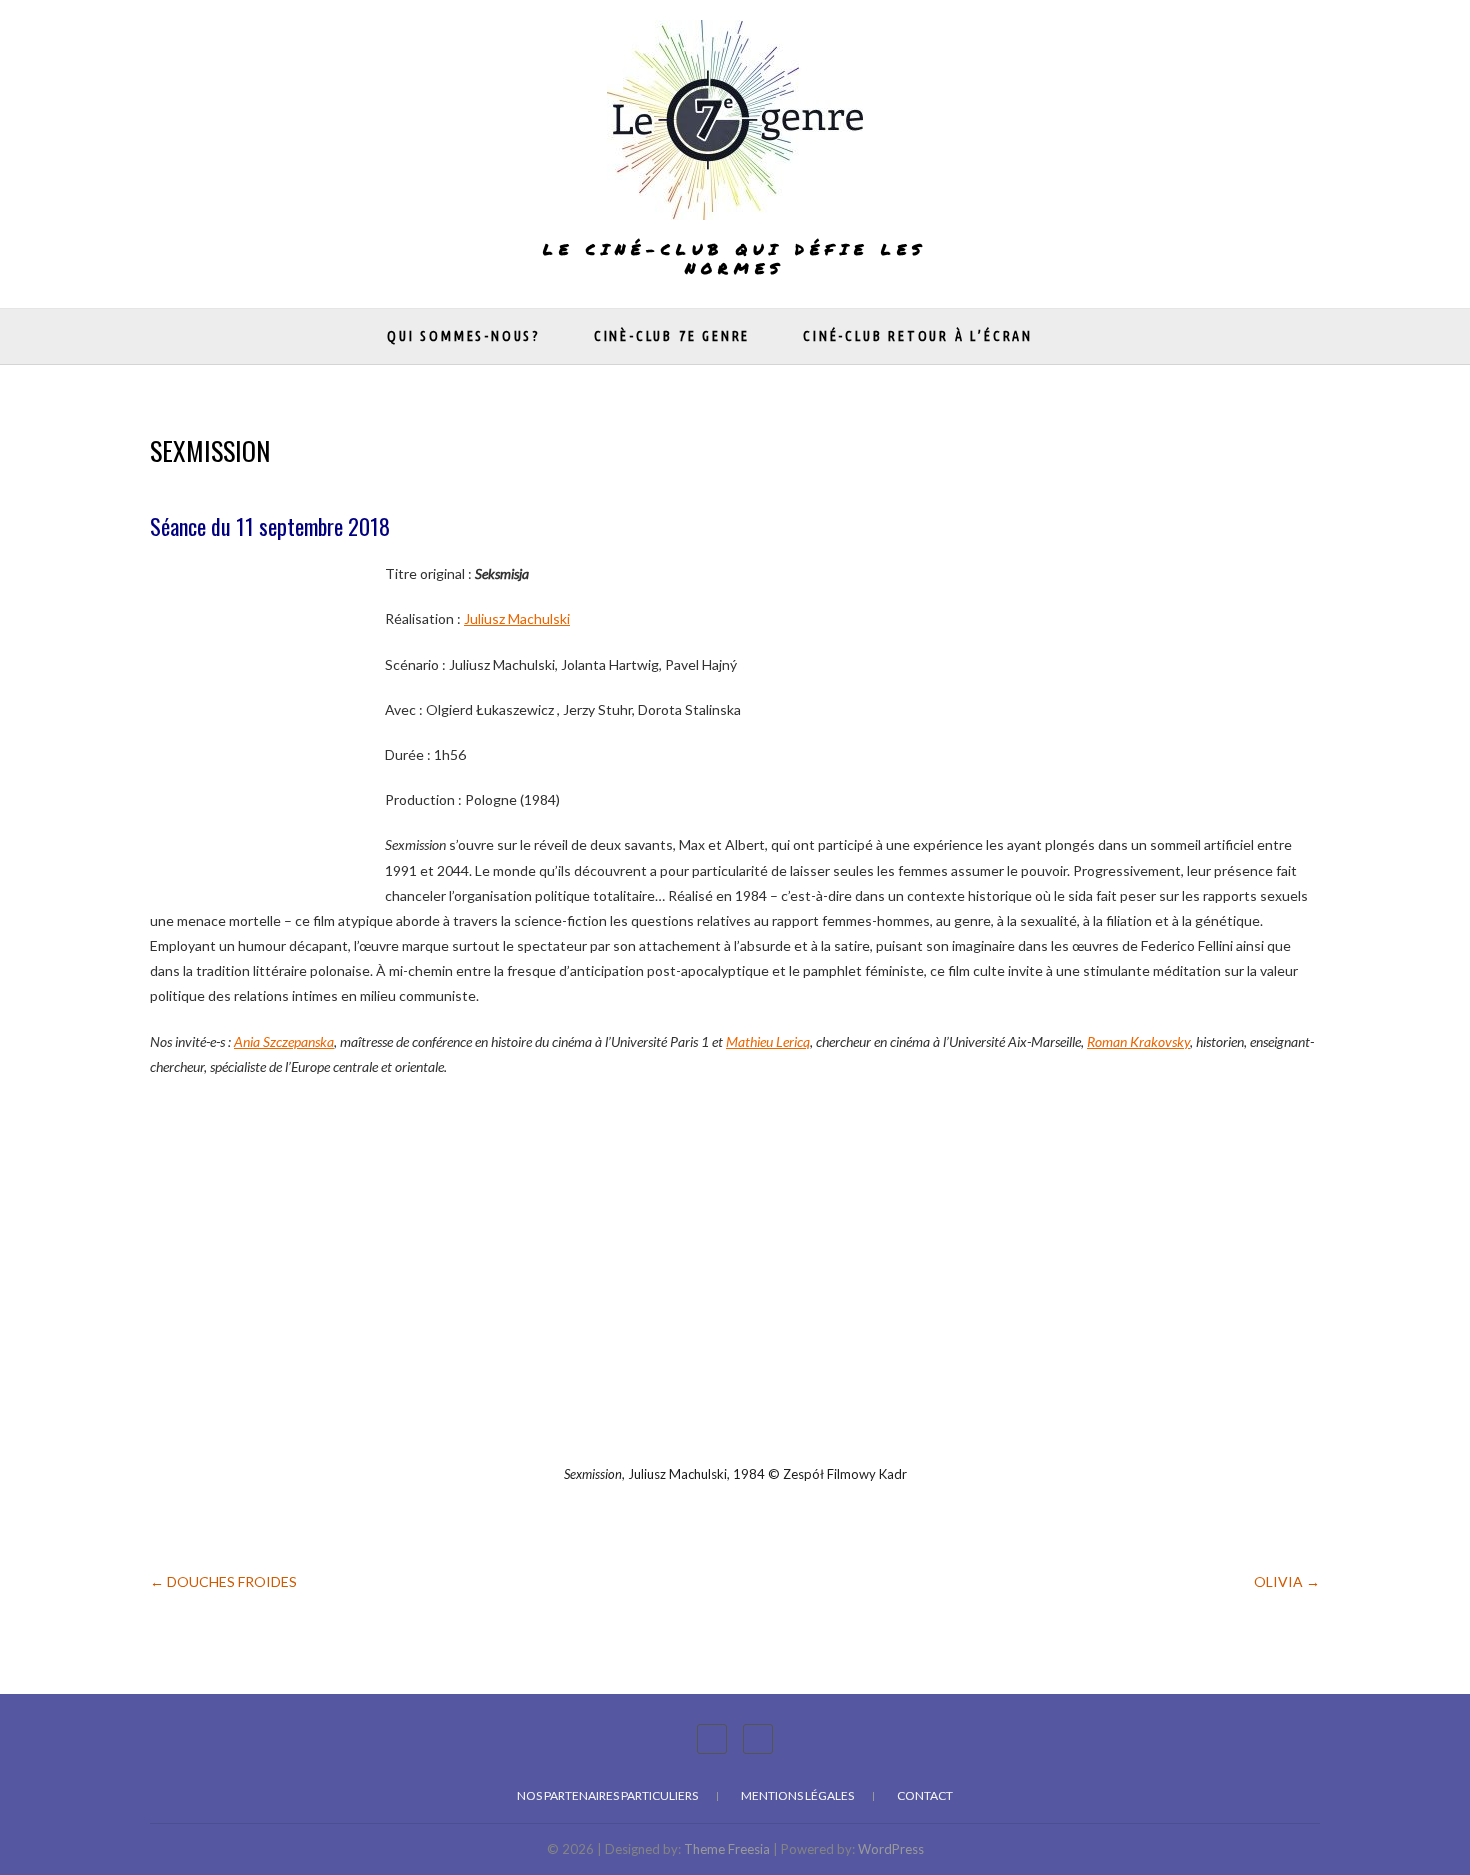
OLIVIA (1287, 1581)
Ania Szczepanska (284, 1041)
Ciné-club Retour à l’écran (918, 336)
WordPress (891, 1849)
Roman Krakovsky (1138, 1041)
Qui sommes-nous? (464, 336)
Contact (925, 1795)
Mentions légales (797, 1795)
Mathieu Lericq (768, 1041)
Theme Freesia (727, 1849)
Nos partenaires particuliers (607, 1795)
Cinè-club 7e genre (672, 336)
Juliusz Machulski (517, 618)
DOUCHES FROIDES (223, 1581)
